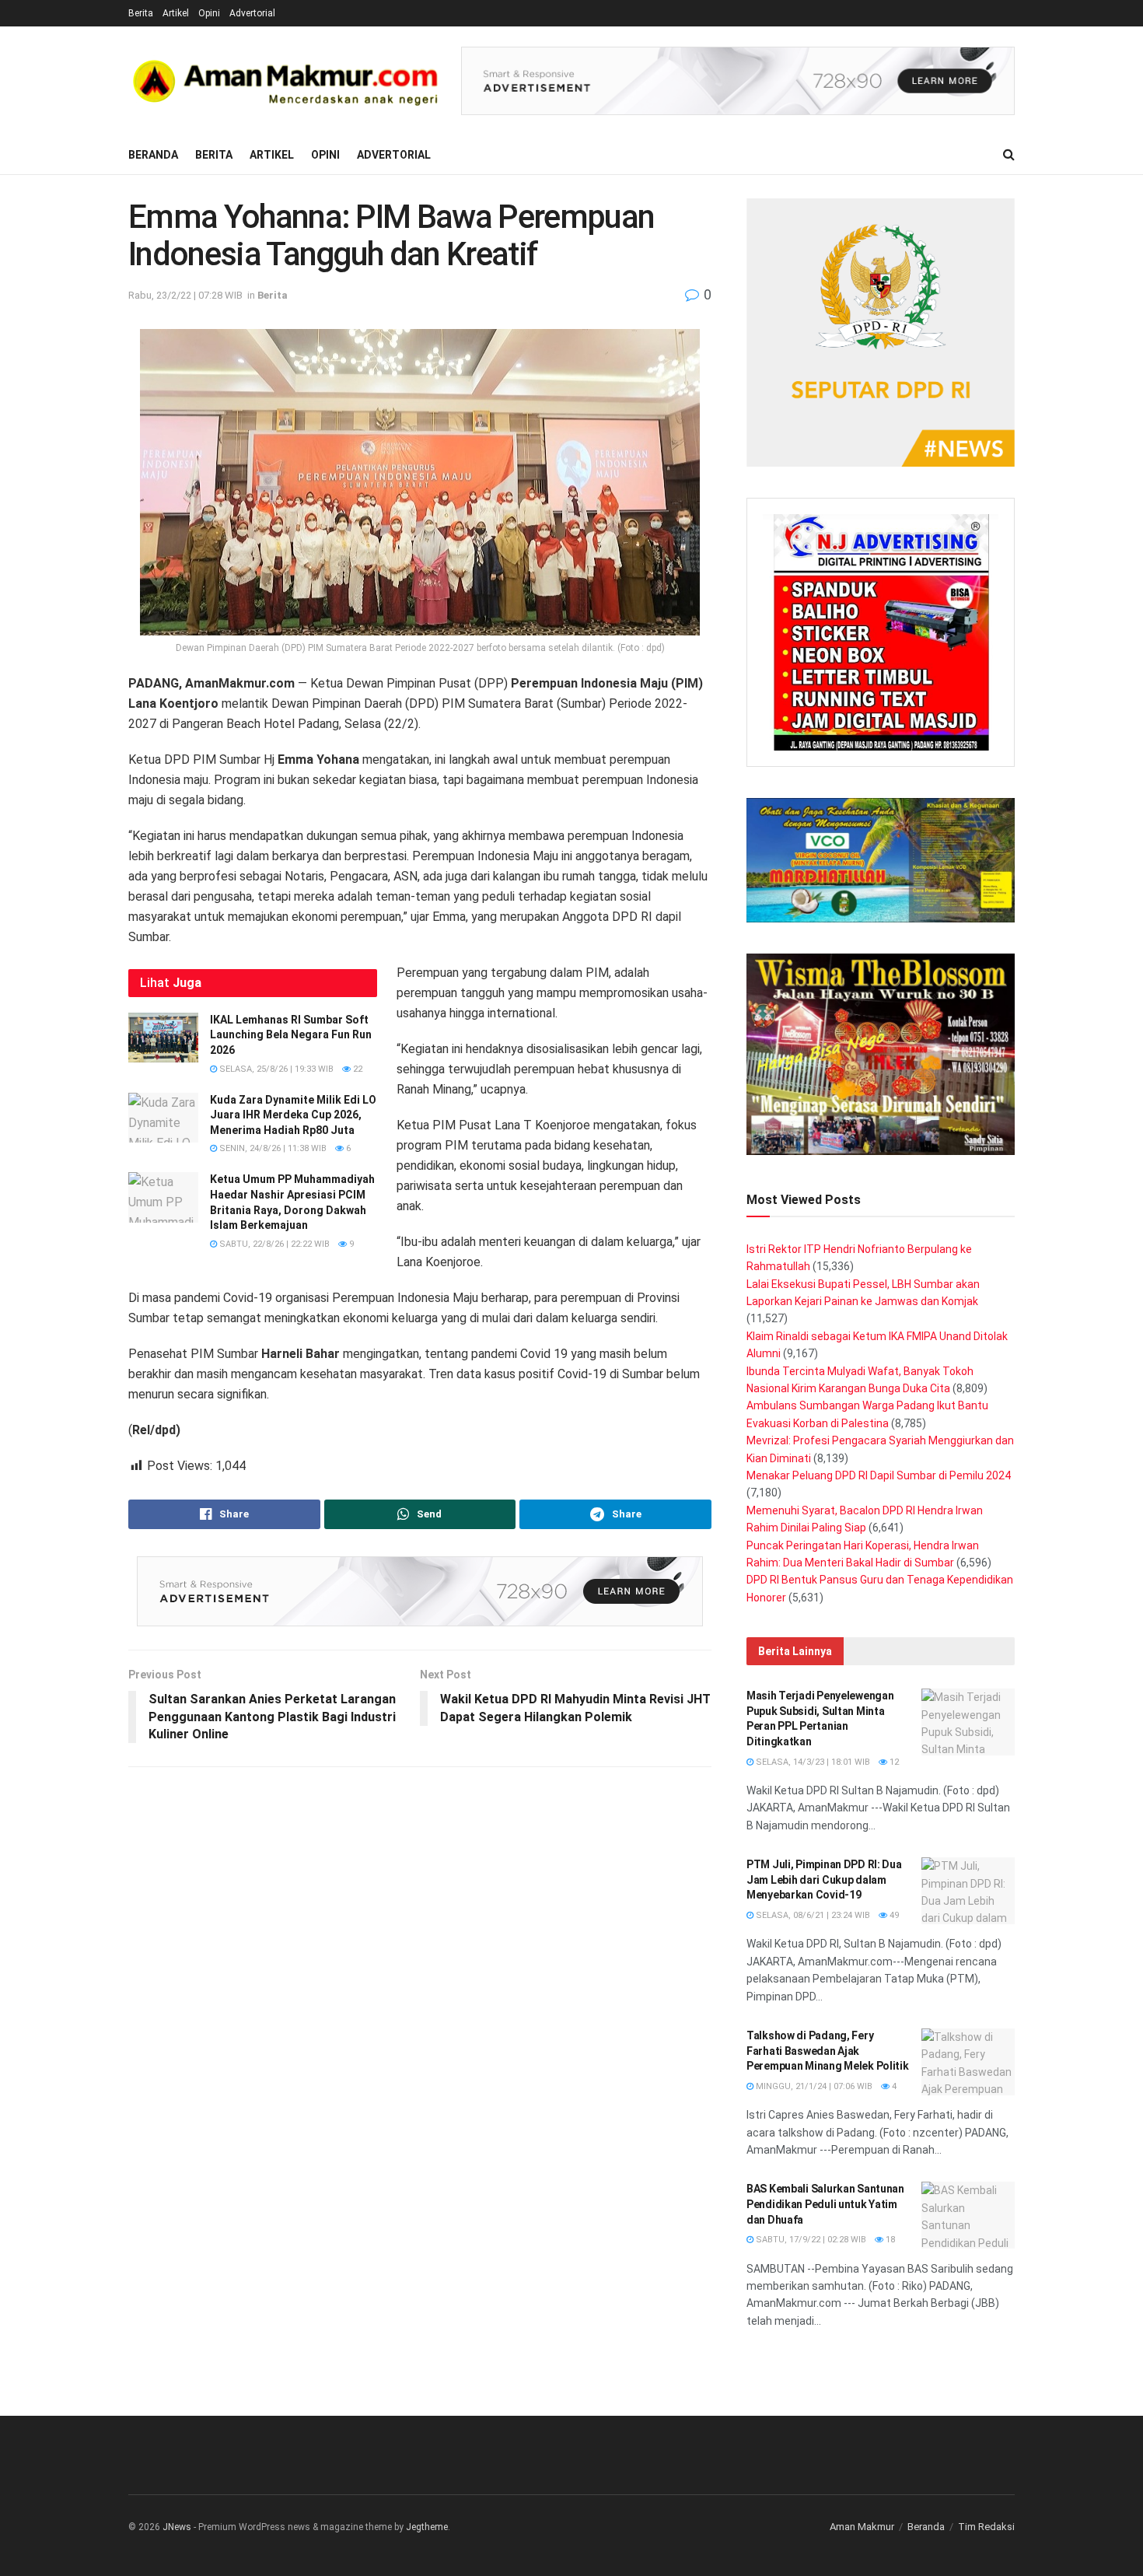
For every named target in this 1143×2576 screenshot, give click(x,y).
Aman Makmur (862, 2527)
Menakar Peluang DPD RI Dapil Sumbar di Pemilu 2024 (879, 1475)
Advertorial (252, 13)
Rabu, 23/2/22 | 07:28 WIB (185, 295)
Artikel (176, 13)
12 (893, 1762)
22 (357, 1069)
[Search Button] (1009, 155)
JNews (177, 2527)
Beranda (153, 155)
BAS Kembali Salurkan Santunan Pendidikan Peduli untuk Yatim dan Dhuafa (825, 2204)
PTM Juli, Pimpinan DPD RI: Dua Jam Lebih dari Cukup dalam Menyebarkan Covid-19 (824, 1879)
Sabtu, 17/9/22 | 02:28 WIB (810, 2240)
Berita (141, 13)
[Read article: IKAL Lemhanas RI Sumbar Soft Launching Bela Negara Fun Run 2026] (163, 1038)
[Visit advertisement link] (738, 81)
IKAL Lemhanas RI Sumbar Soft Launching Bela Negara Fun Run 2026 (291, 1035)
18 (889, 2240)
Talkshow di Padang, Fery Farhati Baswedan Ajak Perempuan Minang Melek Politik (828, 2051)
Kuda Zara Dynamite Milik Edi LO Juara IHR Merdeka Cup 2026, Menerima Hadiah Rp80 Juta (293, 1115)
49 (893, 1915)
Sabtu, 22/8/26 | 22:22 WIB (273, 1244)
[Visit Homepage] (284, 81)
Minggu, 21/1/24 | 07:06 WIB (813, 2086)
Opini (209, 13)
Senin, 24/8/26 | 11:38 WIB (272, 1148)
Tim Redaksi (986, 2527)
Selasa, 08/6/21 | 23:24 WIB (812, 1915)
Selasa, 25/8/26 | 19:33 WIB (275, 1069)
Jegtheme (427, 2527)
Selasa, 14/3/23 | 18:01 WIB (812, 1762)
